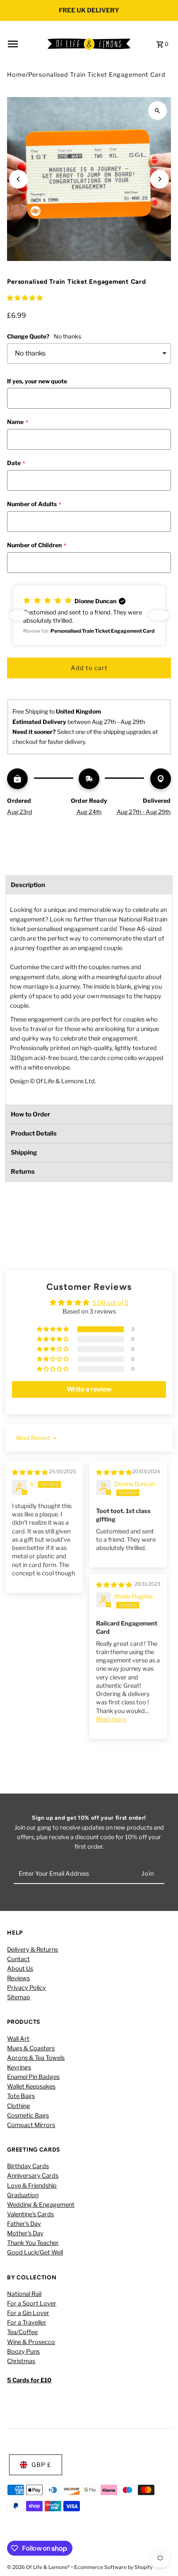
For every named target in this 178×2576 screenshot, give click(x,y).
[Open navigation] (25, 44)
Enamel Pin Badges (33, 2077)
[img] (30, 1472)
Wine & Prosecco (31, 2342)
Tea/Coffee (22, 2332)
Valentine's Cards (30, 2214)
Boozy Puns (23, 2352)
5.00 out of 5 (110, 1303)
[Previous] (18, 179)
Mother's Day (25, 2233)
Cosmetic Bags (28, 2115)
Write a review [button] (89, 1389)
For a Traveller (27, 2323)
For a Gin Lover (28, 2313)
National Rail (24, 2294)
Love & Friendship (32, 2186)
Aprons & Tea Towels (36, 2058)
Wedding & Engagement (41, 2205)
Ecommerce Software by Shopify (113, 2567)
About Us (20, 1969)
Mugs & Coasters (31, 2048)
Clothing (19, 2106)
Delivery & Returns (32, 1950)
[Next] (160, 179)
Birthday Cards (28, 2166)
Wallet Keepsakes (31, 2086)
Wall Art (18, 2039)
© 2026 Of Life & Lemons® (39, 2567)
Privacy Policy (26, 1988)
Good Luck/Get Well (35, 2252)
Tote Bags (21, 2096)
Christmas (21, 2361)
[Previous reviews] (19, 615)
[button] (25, 298)
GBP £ (41, 2465)
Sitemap (19, 1997)
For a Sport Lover (32, 2303)
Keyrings (19, 2067)
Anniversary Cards (33, 2176)
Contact (18, 1959)
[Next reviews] (159, 615)
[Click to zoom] (158, 111)
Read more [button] (111, 1719)
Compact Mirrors (31, 2125)
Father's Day (24, 2224)
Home (16, 75)
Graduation (23, 2195)
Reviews (18, 1978)
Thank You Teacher (33, 2243)
